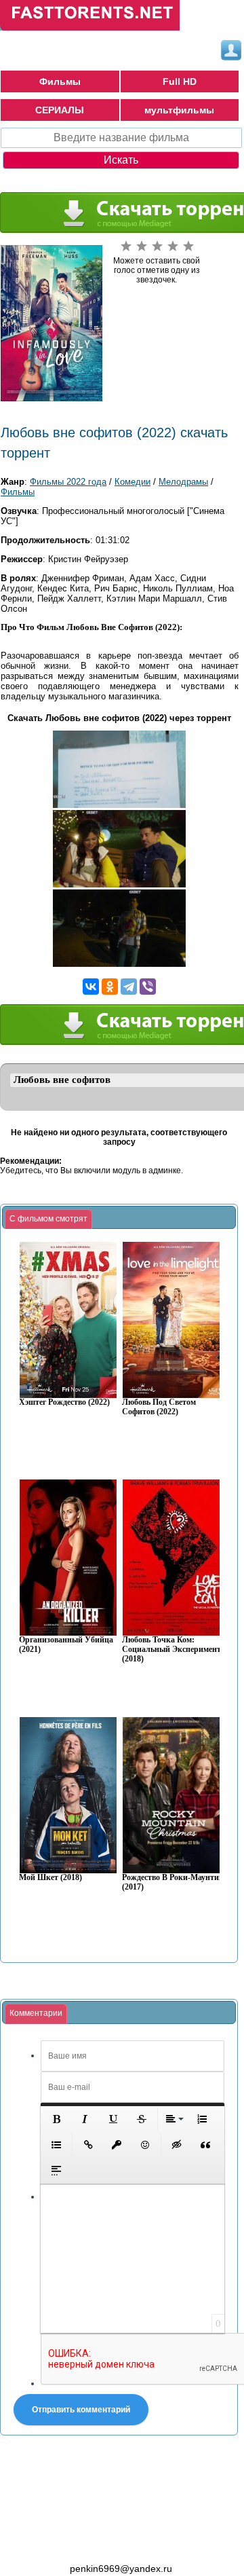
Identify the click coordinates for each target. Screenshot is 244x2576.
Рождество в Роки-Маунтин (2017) (173, 1882)
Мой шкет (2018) (50, 1878)
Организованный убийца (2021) (66, 1645)
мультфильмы (179, 110)
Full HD (180, 81)
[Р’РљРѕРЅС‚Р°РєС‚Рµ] (91, 987)
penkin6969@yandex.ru (121, 2569)
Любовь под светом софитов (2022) (159, 1407)
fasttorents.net (75, 2544)
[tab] (48, 1219)
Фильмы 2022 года (68, 482)
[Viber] (148, 987)
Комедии (133, 482)
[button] (56, 2119)
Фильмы (60, 81)
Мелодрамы (183, 482)
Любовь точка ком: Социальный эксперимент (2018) (171, 1650)
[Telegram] (129, 987)
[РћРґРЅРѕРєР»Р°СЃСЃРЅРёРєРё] (110, 987)
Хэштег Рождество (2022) (64, 1402)
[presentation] (48, 1219)
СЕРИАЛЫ (60, 110)
